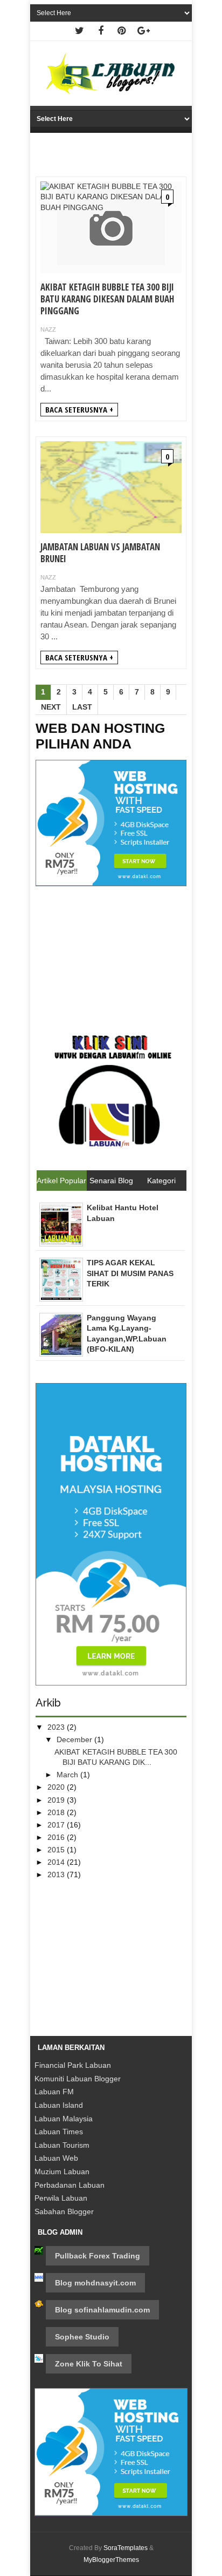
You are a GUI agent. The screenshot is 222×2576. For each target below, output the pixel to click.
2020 (57, 1787)
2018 (57, 1812)
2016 (57, 1837)
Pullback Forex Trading (98, 2256)
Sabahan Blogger (64, 2211)
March (68, 1775)
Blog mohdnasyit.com (95, 2283)
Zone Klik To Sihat (89, 2364)
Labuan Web (56, 2158)
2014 (57, 1862)
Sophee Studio (82, 2337)
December (75, 1739)
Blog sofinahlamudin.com (102, 2310)
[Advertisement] (111, 956)
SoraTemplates (126, 2548)
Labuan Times (59, 2132)
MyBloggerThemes (111, 2560)
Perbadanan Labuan (70, 2185)
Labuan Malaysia (64, 2119)
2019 (57, 1800)
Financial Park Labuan (73, 2065)
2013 (57, 1874)
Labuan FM (54, 2092)
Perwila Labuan (61, 2198)
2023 (57, 1727)
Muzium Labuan (62, 2172)
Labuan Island (59, 2105)
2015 (57, 1850)
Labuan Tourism (62, 2145)
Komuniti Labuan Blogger (78, 2079)
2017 (57, 1825)
